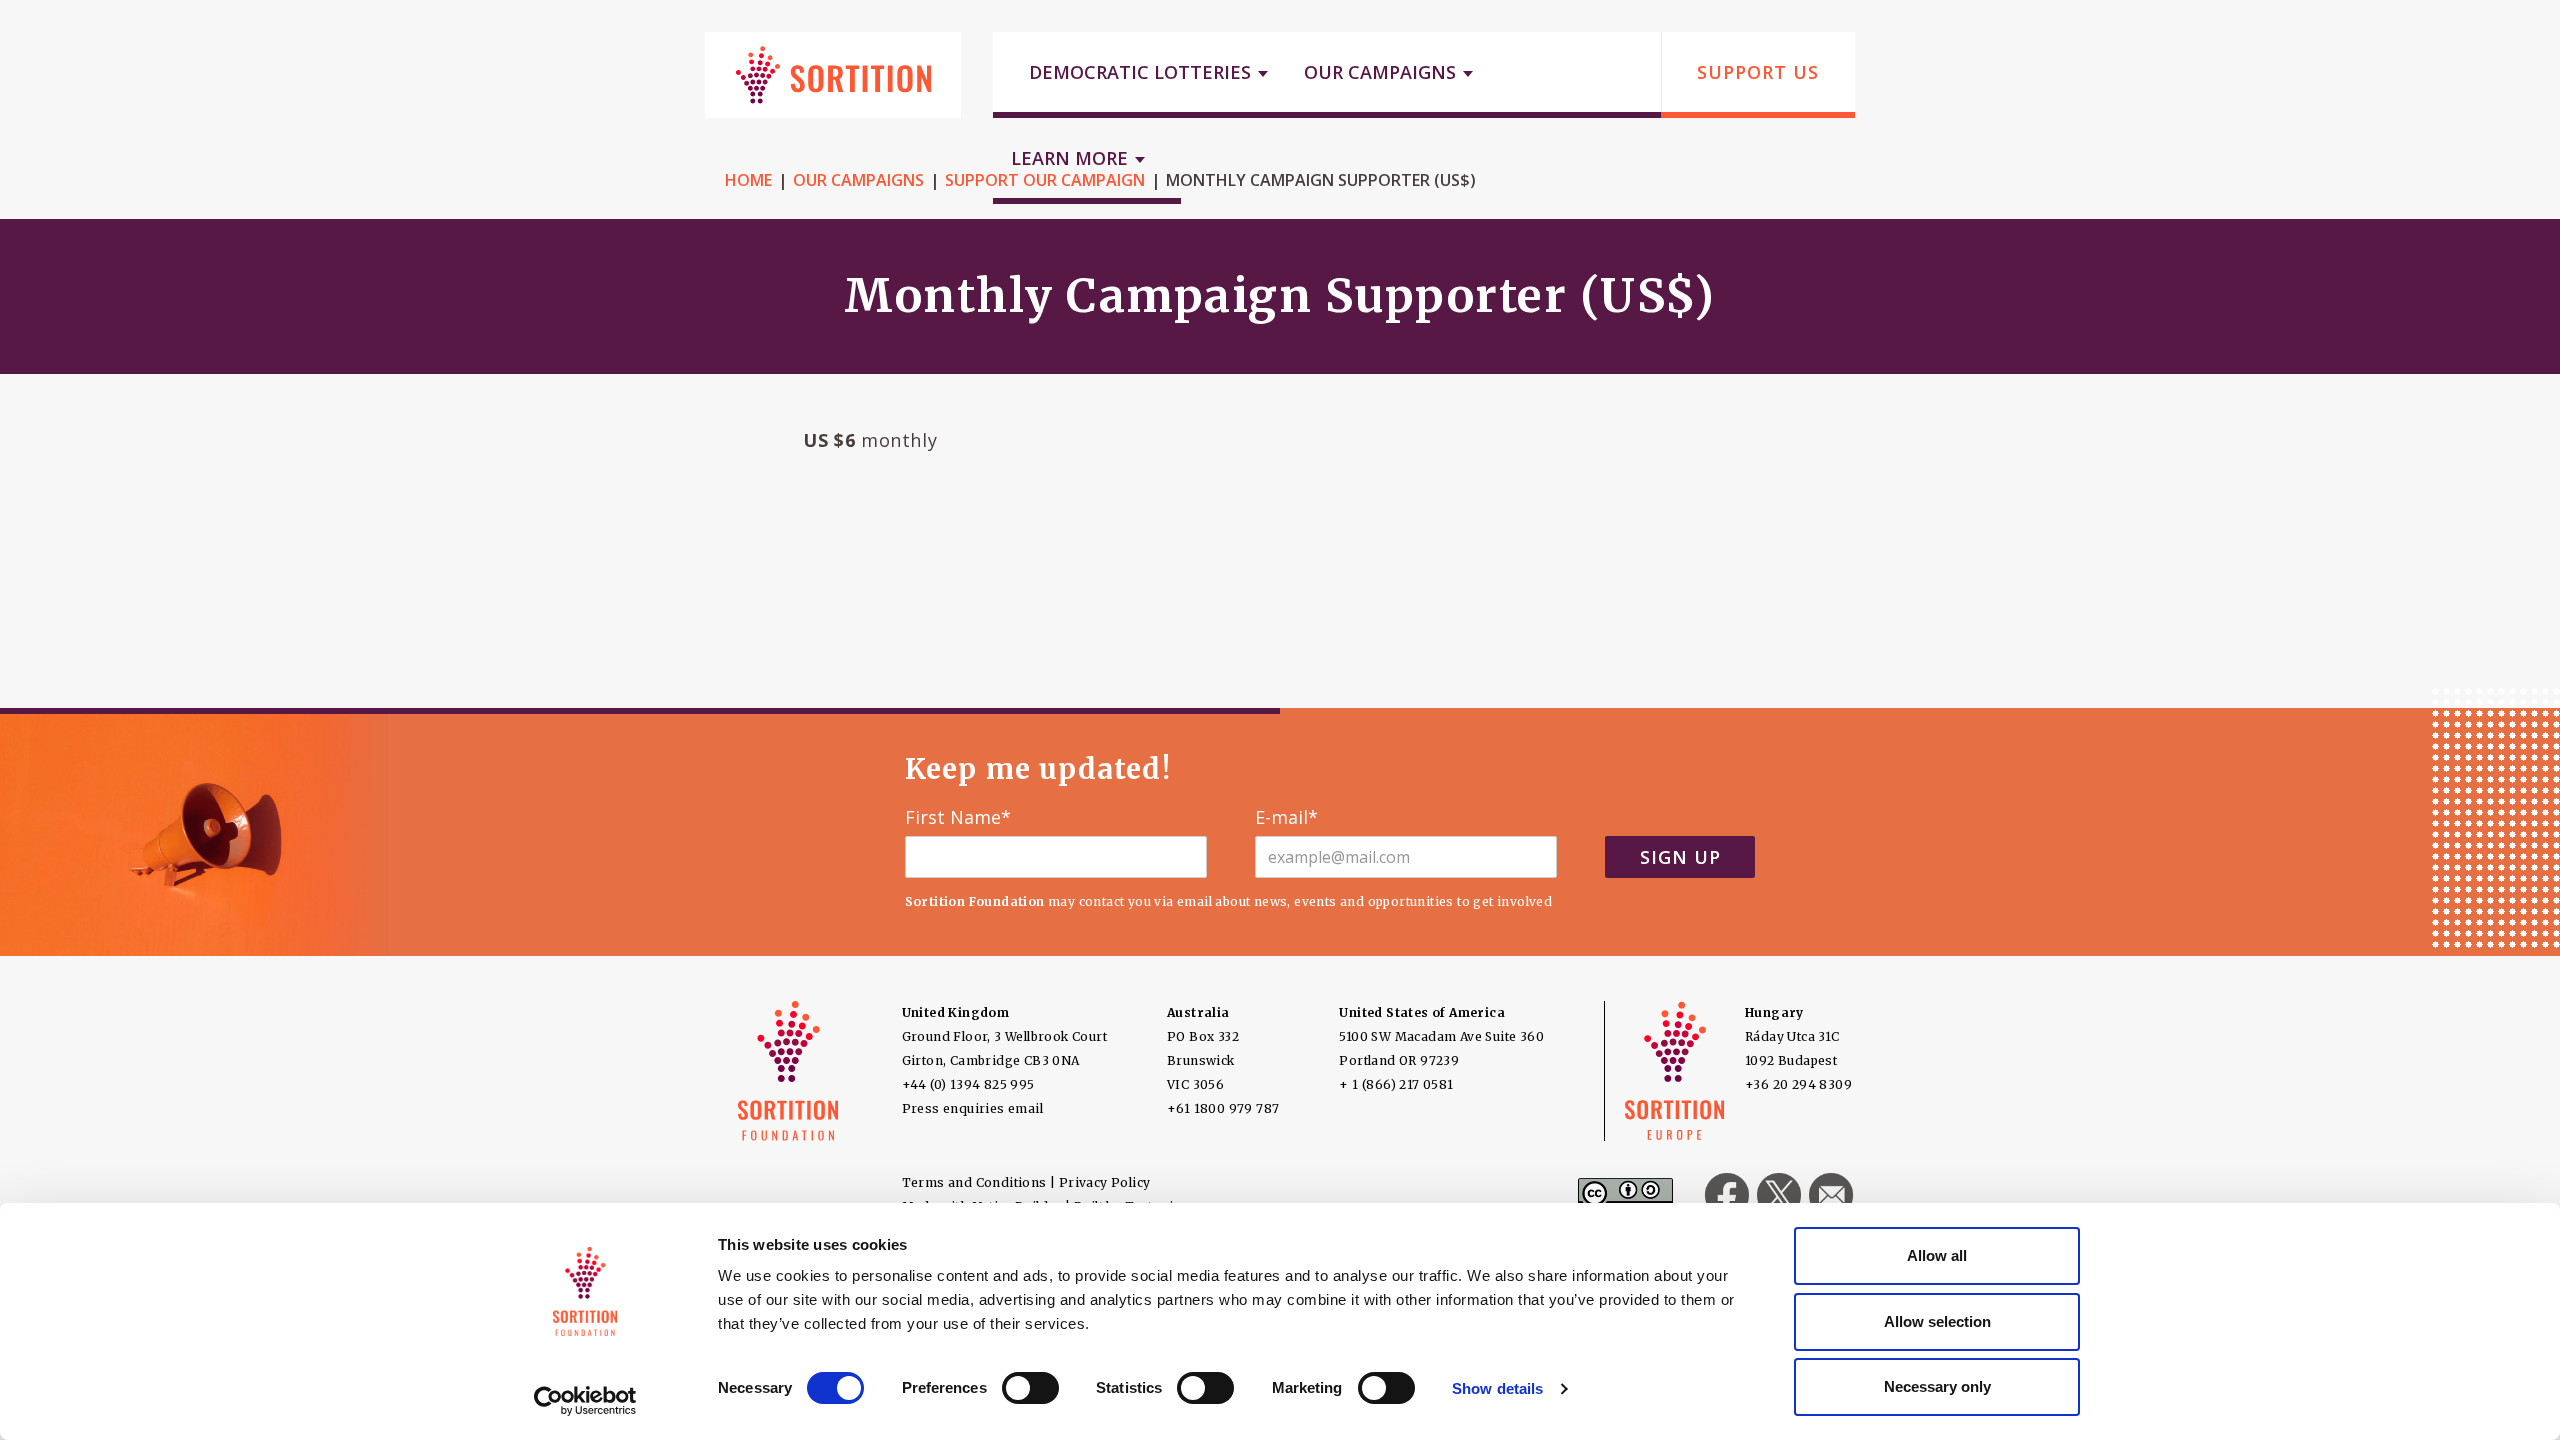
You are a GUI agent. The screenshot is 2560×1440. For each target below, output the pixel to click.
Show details (1497, 1388)
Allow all (1937, 1255)
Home (748, 180)
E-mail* (1286, 818)
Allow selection (1937, 1321)
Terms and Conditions (974, 1182)
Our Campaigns (858, 180)
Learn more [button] (1072, 158)
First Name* (958, 818)
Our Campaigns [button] (1382, 72)
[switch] (1030, 1388)
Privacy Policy (1105, 1182)
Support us (1758, 72)
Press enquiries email (972, 1108)
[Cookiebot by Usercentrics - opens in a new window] (585, 1401)
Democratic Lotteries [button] (1142, 72)
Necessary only (1937, 1386)
